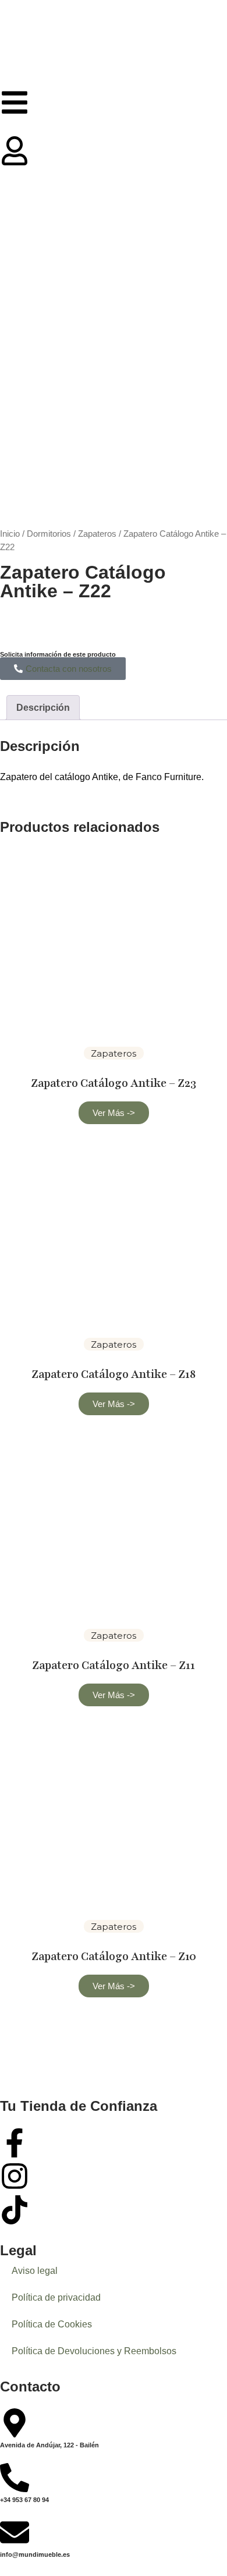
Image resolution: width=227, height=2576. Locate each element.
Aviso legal (35, 2271)
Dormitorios (49, 534)
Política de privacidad (56, 2297)
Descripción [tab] (43, 708)
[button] (114, 1113)
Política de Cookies (52, 2324)
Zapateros (97, 534)
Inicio (10, 534)
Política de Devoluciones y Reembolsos (94, 2351)
